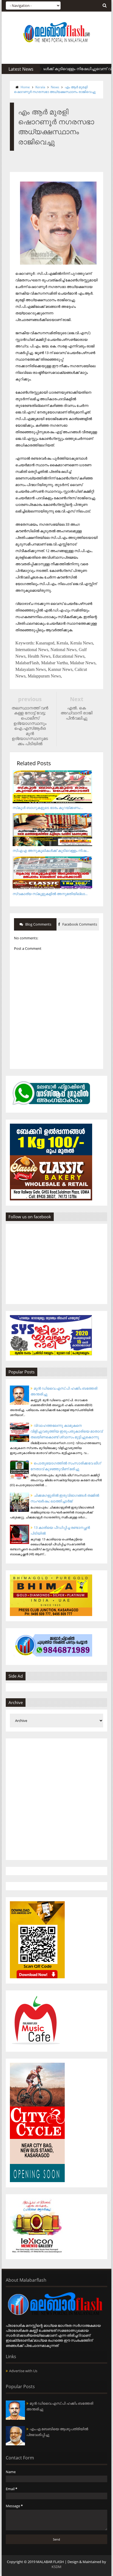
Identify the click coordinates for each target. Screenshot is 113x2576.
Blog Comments (38, 924)
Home (25, 87)
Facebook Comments (79, 924)
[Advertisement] (56, 1799)
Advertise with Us (23, 2371)
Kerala (40, 87)
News (55, 87)
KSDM (56, 2567)
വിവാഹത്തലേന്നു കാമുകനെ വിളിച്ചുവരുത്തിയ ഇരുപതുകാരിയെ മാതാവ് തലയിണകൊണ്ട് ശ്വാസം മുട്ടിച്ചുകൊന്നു (67, 1431)
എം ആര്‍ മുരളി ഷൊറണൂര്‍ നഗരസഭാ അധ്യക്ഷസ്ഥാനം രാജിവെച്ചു (55, 89)
